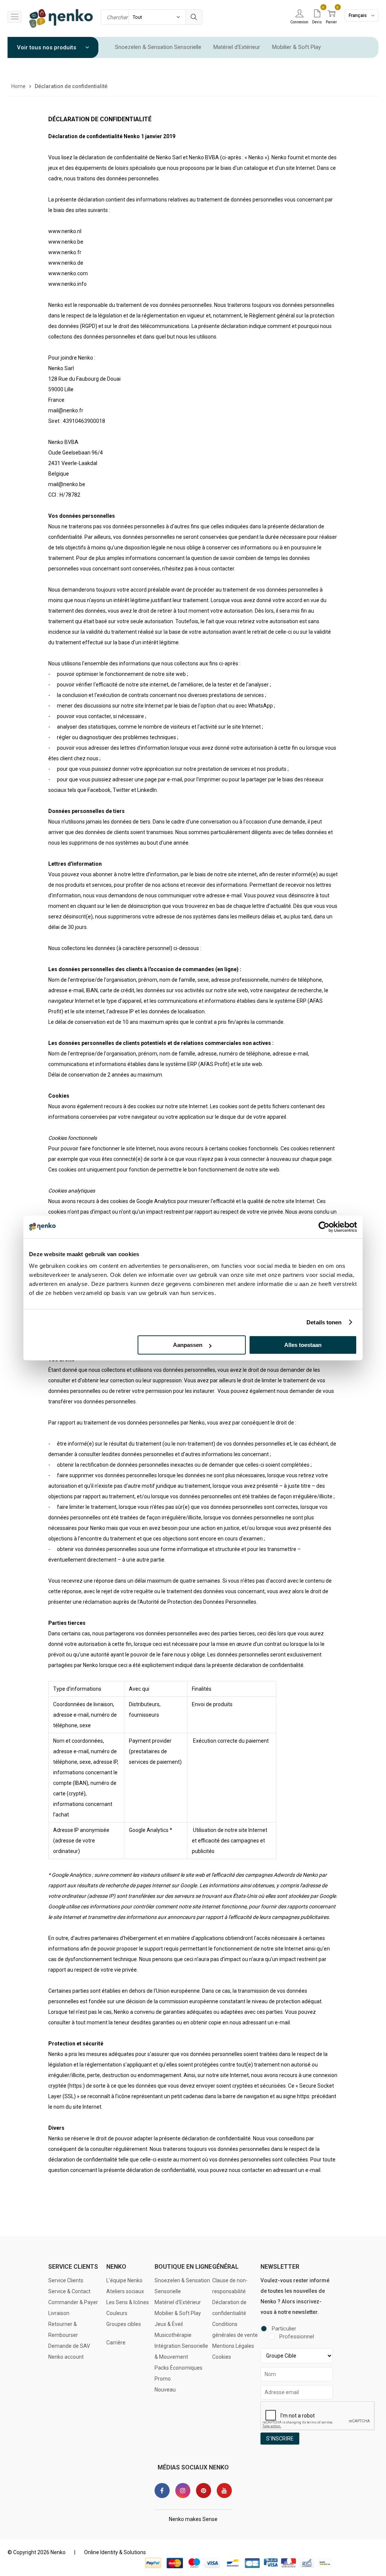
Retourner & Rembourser (63, 2330)
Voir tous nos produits (47, 47)
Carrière (116, 2343)
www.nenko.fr (65, 252)
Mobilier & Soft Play (296, 47)
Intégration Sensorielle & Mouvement (181, 2351)
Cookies (222, 2357)
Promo (163, 2379)
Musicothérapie (173, 2335)
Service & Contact (69, 2291)
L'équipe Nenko (124, 2280)
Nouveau (165, 2390)
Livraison (59, 2313)
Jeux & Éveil (169, 2324)
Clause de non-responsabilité (230, 2286)
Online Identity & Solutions (115, 2552)
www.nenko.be (66, 242)
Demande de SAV (69, 2346)
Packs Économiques (178, 2368)
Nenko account (66, 2357)
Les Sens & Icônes (128, 2302)
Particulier (284, 2329)
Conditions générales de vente (235, 2330)
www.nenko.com (68, 273)
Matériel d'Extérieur (237, 47)
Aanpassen (188, 1345)
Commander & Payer (73, 2302)
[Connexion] (299, 14)
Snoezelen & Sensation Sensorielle (158, 47)
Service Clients (66, 2280)
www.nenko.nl (65, 231)
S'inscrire (280, 2439)
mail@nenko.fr (66, 410)
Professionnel (297, 2337)
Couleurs (117, 2313)
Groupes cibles (124, 2324)
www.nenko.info (67, 284)
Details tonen (324, 1322)
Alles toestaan (303, 1345)
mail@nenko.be (67, 484)
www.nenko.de (66, 263)
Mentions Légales (233, 2346)
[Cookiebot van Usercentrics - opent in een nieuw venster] (324, 1227)
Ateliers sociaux (125, 2291)
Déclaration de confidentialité (229, 2308)
